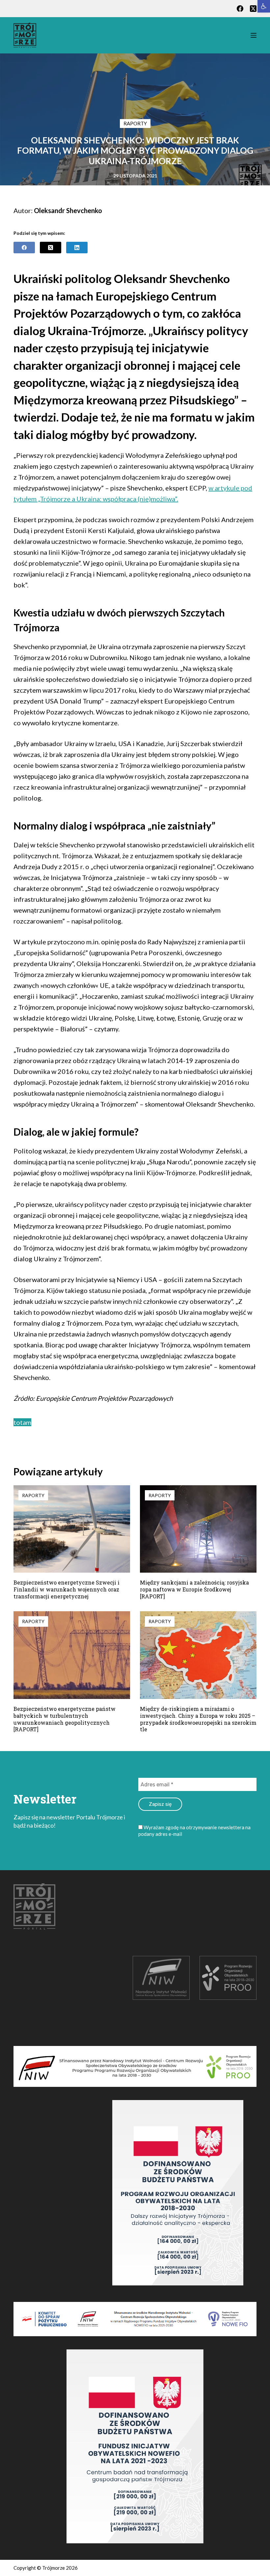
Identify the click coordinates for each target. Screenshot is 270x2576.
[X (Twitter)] (253, 9)
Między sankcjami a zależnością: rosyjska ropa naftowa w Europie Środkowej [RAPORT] (194, 1589)
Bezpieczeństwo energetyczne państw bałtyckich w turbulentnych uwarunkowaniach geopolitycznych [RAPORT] (65, 1719)
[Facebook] (240, 9)
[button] (264, 6)
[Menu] (254, 35)
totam (22, 1422)
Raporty (135, 123)
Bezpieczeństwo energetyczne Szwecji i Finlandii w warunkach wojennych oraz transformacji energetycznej (67, 1589)
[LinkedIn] (77, 248)
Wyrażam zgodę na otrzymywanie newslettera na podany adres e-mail (194, 1831)
